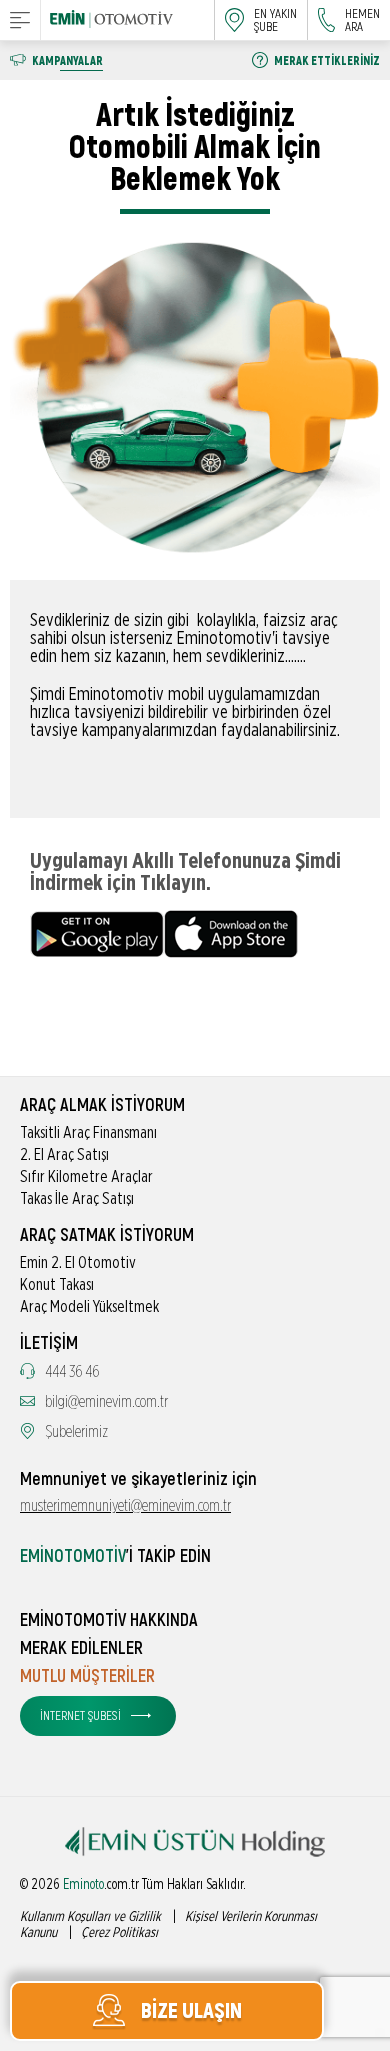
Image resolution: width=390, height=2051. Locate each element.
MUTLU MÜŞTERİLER (87, 1676)
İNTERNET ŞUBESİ (80, 1716)
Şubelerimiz (76, 1432)
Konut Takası (57, 1285)
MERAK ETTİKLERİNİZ (327, 61)
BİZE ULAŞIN (191, 2011)
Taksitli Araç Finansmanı (88, 1133)
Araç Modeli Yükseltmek (89, 1307)
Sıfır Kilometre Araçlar (86, 1177)
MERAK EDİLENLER (81, 1648)
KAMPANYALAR (67, 61)
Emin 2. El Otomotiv (78, 1263)
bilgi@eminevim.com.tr (106, 1402)
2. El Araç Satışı (64, 1155)
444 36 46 (72, 1372)
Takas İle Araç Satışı (77, 1199)
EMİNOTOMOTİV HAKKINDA (109, 1620)
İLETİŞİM (49, 1343)
